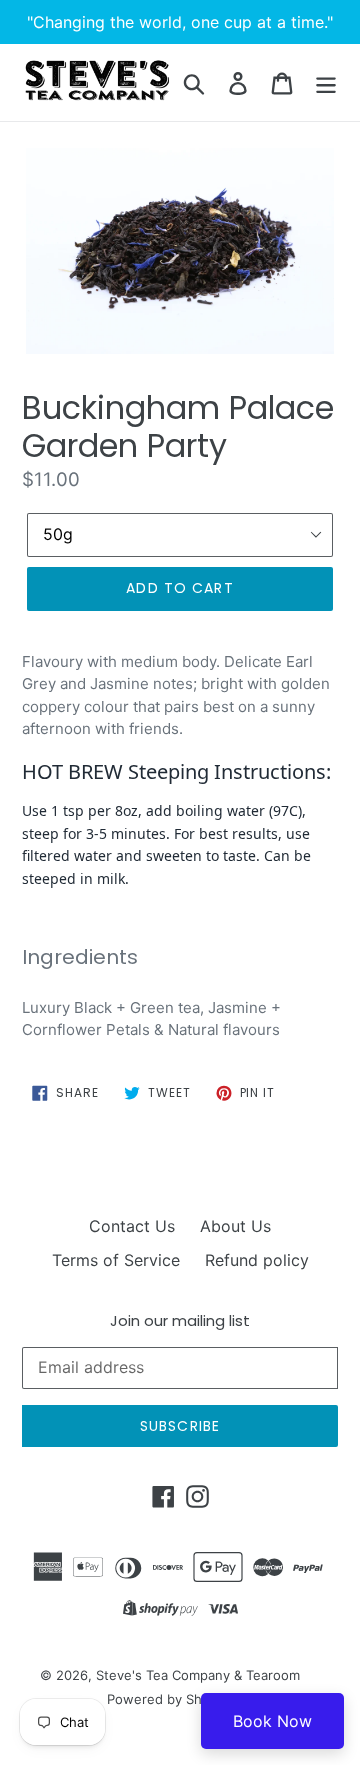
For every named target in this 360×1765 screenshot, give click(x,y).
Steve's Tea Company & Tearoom (198, 1675)
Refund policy (257, 1260)
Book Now (272, 1721)
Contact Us (132, 1226)
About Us (235, 1226)
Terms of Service (116, 1260)
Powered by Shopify (170, 1699)
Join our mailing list (180, 1321)
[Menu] (326, 82)
